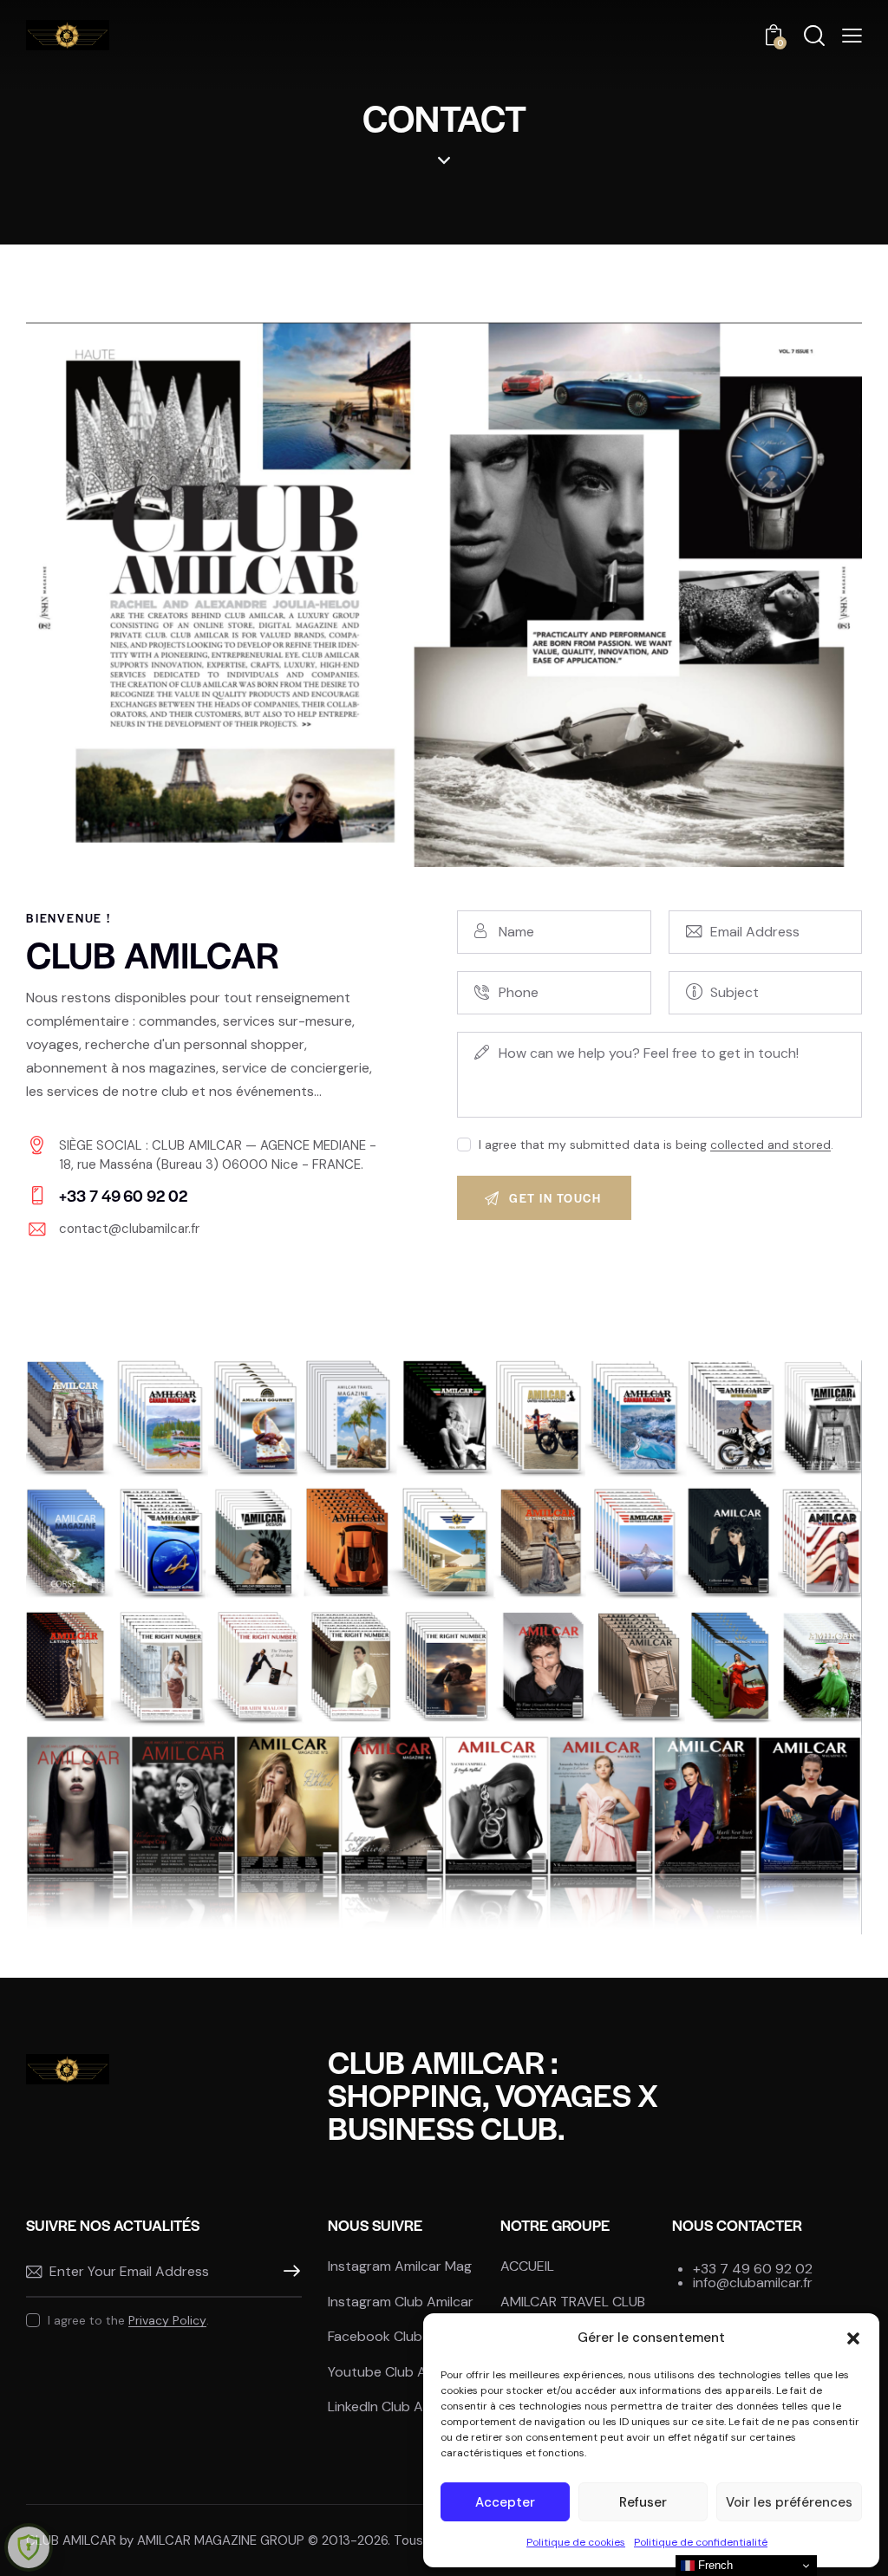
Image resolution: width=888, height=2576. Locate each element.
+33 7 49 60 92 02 (753, 2269)
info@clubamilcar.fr (753, 2283)
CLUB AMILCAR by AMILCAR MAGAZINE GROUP (165, 2540)
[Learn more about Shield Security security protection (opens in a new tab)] (29, 2547)
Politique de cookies (576, 2542)
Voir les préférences (789, 2502)
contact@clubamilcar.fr (129, 1229)
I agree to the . (128, 2320)
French (714, 2565)
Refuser (643, 2502)
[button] (853, 2338)
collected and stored (770, 1145)
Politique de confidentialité (701, 2542)
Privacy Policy (167, 2321)
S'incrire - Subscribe (289, 2272)
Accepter (505, 2502)
